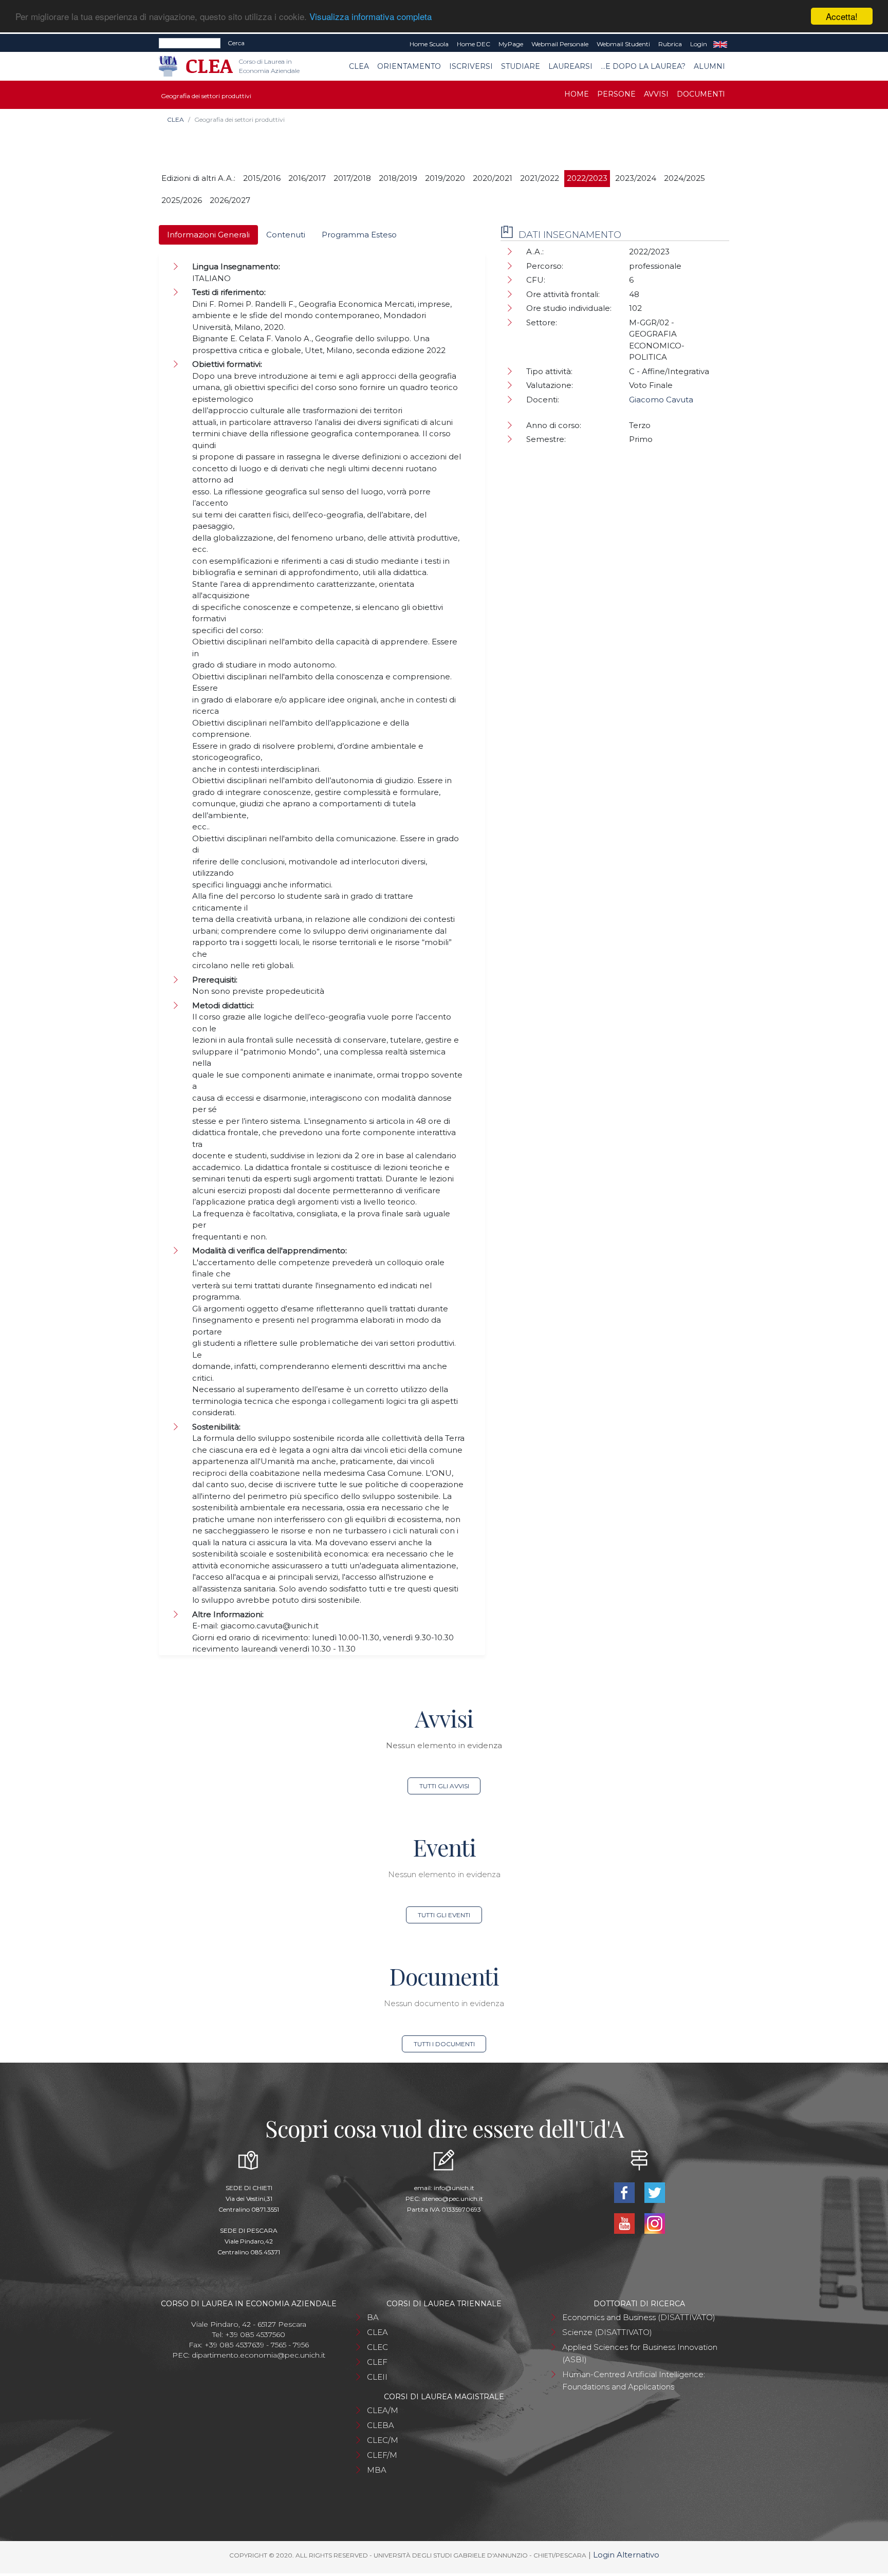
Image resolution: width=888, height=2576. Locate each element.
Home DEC (474, 44)
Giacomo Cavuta (661, 400)
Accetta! (842, 16)
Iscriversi (471, 66)
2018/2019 (398, 178)
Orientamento (409, 66)
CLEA (359, 66)
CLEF (377, 2362)
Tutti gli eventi (444, 1915)
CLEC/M (383, 2440)
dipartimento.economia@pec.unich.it (258, 2355)
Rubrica (670, 44)
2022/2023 (587, 178)
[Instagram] (654, 2223)
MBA (377, 2470)
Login (699, 44)
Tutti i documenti (444, 2044)
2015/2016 (262, 178)
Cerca (236, 43)
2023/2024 (636, 178)
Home (577, 94)
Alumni (709, 66)
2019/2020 (445, 178)
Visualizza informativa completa (371, 17)
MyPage (511, 44)
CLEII (377, 2377)
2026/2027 (230, 200)
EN (720, 44)
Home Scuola (429, 44)
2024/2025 (684, 178)
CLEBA (381, 2425)
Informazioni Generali (208, 235)
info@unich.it (454, 2188)
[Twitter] (654, 2192)
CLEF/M (382, 2455)
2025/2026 (182, 200)
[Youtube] (625, 2223)
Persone (616, 94)
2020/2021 (493, 178)
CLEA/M (383, 2410)
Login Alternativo (626, 2555)
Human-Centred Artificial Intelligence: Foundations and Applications (634, 2380)
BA (373, 2317)
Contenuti (286, 235)
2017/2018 (352, 178)
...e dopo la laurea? (643, 66)
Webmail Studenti (623, 44)
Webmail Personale (560, 44)
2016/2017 (307, 178)
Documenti (701, 94)
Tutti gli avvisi (444, 1786)
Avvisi (656, 94)
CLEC (377, 2347)
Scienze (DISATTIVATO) (607, 2332)
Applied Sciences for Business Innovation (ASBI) (640, 2353)
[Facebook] (625, 2192)
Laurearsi (570, 66)
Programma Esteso (359, 235)
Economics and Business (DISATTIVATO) (639, 2317)
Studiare (521, 66)
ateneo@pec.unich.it (452, 2199)
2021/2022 (540, 178)
